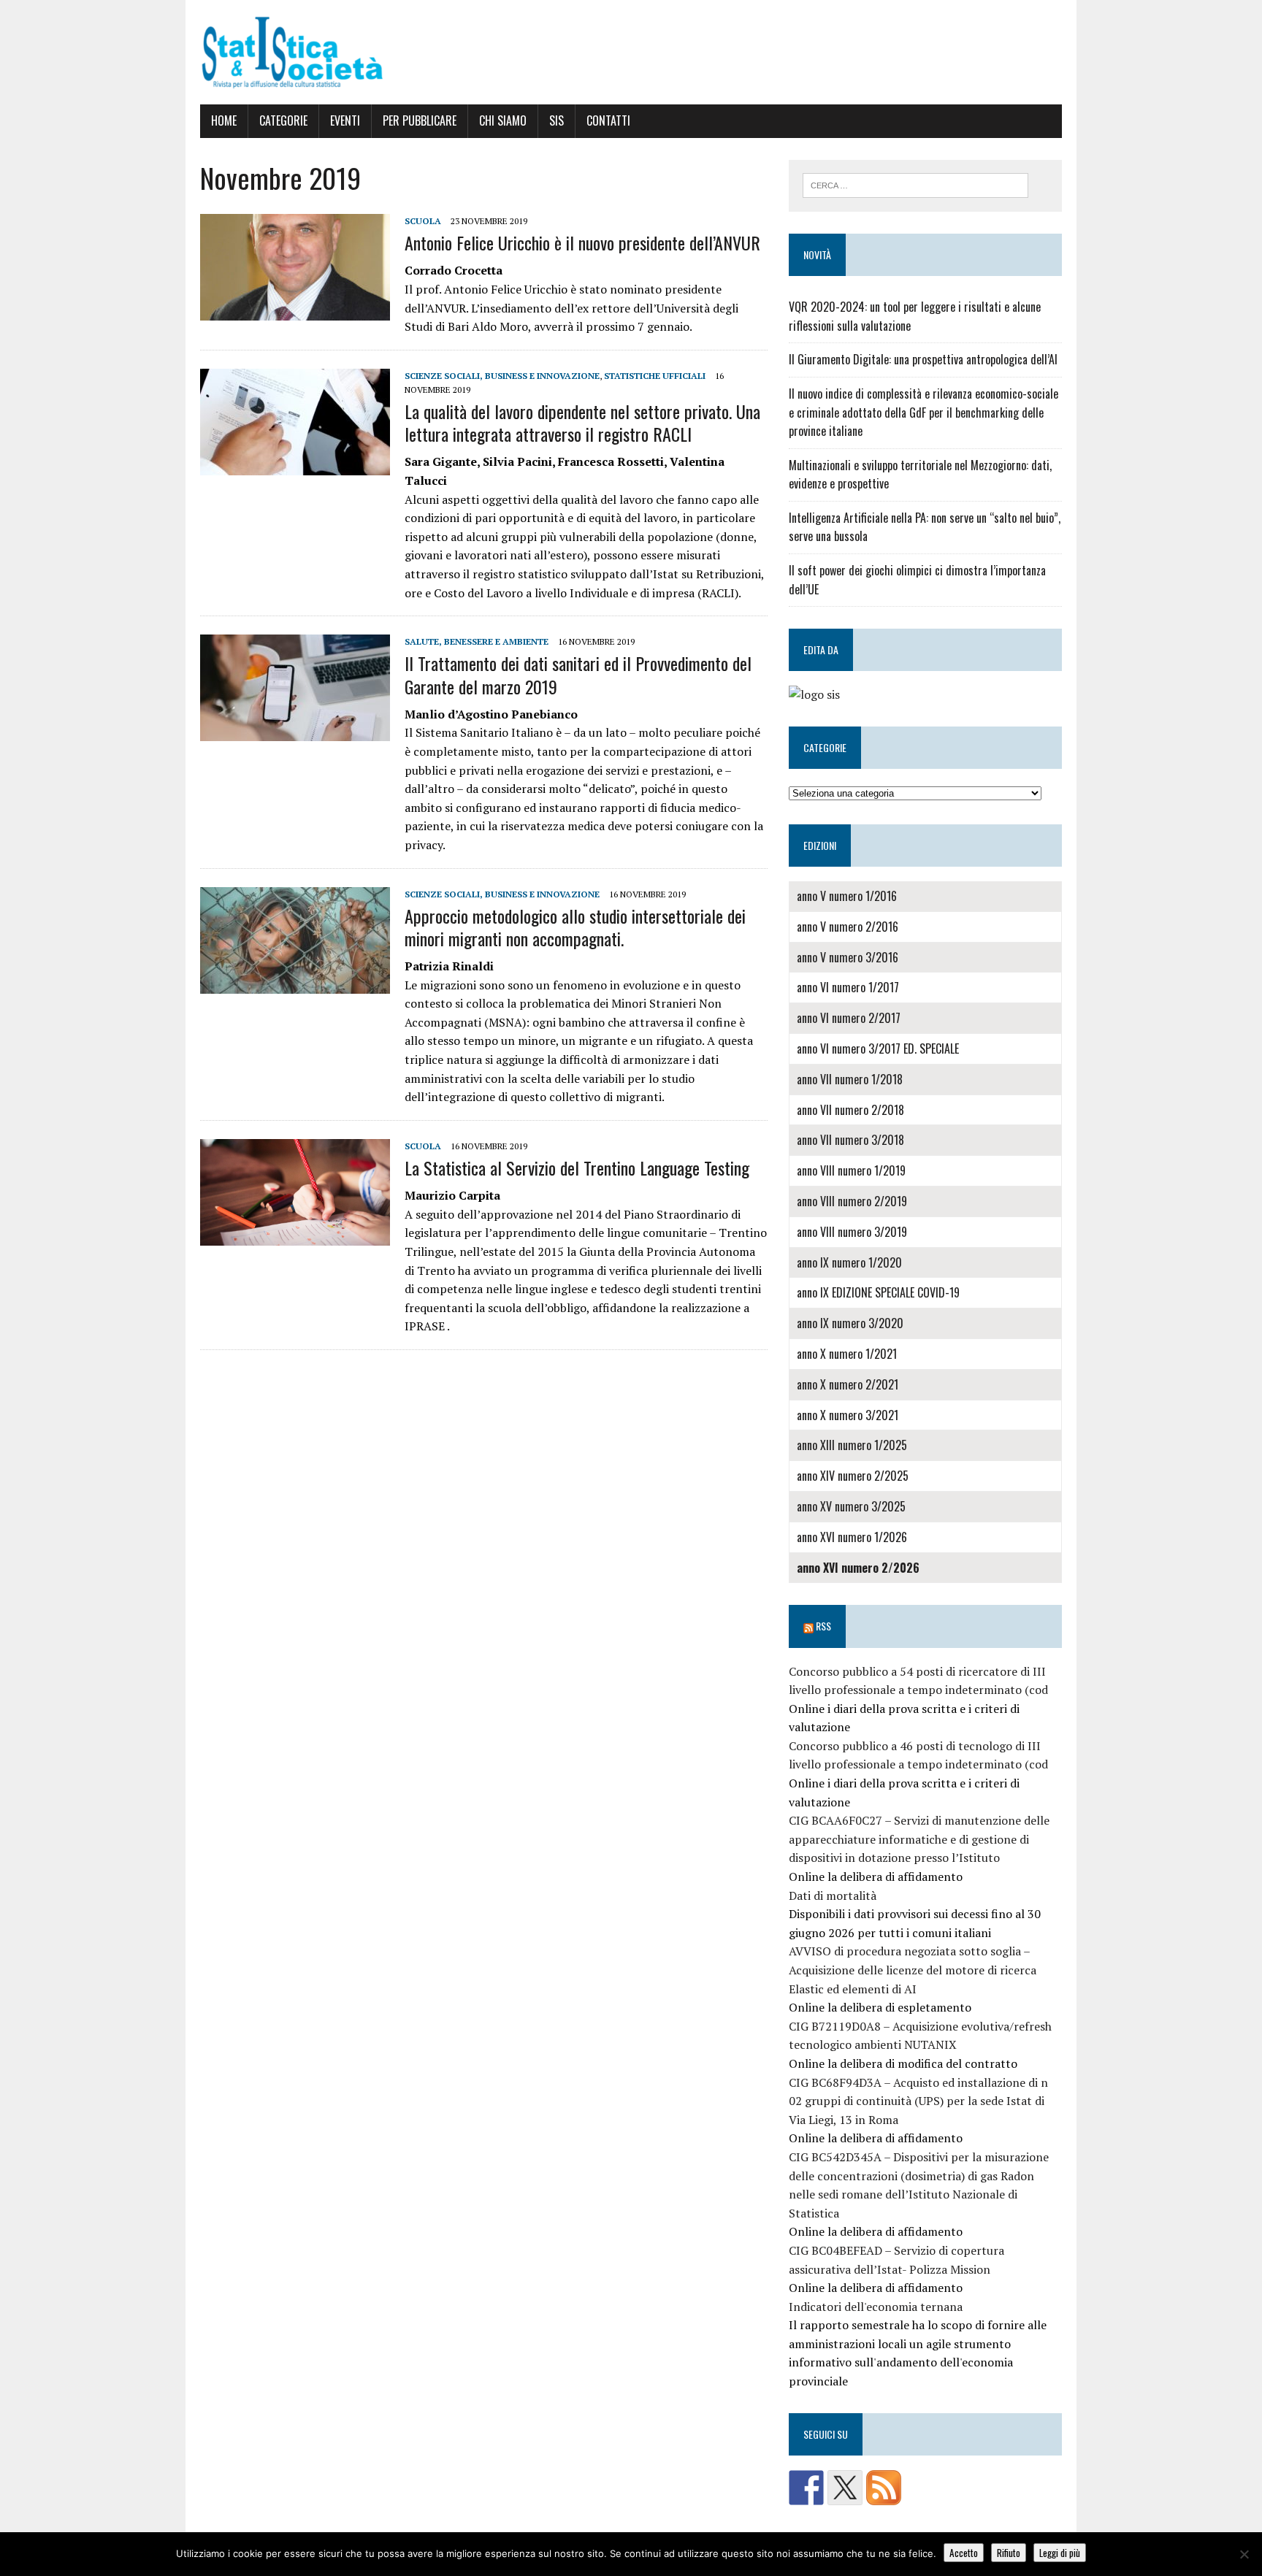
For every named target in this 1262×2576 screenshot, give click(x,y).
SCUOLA (423, 221)
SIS (557, 120)
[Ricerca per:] (915, 184)
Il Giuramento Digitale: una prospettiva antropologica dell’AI (923, 359)
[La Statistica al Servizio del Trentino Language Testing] (295, 1235)
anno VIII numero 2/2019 (852, 1201)
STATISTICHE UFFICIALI (655, 376)
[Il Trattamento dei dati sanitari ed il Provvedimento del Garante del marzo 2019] (295, 732)
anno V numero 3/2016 (848, 957)
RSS (823, 1626)
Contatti (608, 120)
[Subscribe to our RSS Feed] (884, 2488)
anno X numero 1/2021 (847, 1354)
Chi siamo (503, 120)
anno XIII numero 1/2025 (852, 1445)
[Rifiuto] (1244, 2554)
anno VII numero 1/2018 (850, 1079)
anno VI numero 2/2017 (849, 1018)
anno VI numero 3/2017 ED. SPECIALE (878, 1049)
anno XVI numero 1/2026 (852, 1537)
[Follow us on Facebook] (806, 2488)
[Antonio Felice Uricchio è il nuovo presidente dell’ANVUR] (295, 310)
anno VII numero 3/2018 (850, 1140)
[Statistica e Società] (631, 52)
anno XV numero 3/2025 (851, 1506)
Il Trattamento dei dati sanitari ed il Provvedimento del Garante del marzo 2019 (578, 674)
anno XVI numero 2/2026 (858, 1568)
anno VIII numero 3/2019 (852, 1232)
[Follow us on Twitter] (845, 2488)
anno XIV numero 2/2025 (853, 1476)
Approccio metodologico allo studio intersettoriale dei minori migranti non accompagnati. (575, 927)
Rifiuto (1009, 2553)
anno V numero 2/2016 (848, 927)
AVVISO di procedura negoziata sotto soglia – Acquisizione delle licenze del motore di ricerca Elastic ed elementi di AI (913, 1970)
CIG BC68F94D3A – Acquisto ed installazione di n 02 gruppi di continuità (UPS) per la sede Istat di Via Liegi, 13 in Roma (918, 2101)
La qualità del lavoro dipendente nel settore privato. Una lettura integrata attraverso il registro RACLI (582, 422)
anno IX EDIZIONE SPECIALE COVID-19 (878, 1292)
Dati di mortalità (833, 1895)
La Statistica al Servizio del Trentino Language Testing (577, 1168)
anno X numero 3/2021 (848, 1415)
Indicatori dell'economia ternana (876, 2307)
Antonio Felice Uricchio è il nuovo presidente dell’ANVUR (582, 242)
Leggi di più (1060, 2553)
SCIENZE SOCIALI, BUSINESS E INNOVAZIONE (502, 376)
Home (224, 120)
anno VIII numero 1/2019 (851, 1170)
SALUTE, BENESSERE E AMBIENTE (477, 641)
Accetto (964, 2553)
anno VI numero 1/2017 (848, 987)
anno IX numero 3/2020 (850, 1323)
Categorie (283, 120)
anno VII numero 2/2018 (850, 1110)
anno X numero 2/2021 (848, 1384)
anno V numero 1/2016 (847, 896)
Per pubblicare (420, 120)
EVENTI (345, 120)
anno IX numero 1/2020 (849, 1262)
